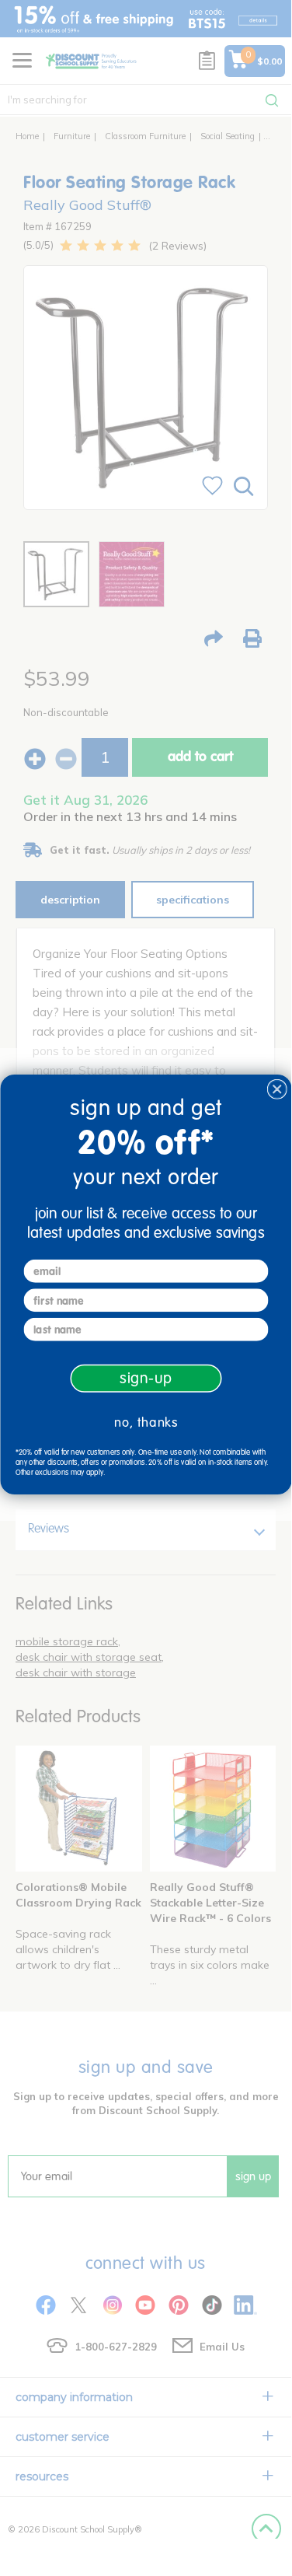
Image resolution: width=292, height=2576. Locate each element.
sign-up (145, 1378)
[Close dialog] (277, 1090)
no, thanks (146, 1422)
